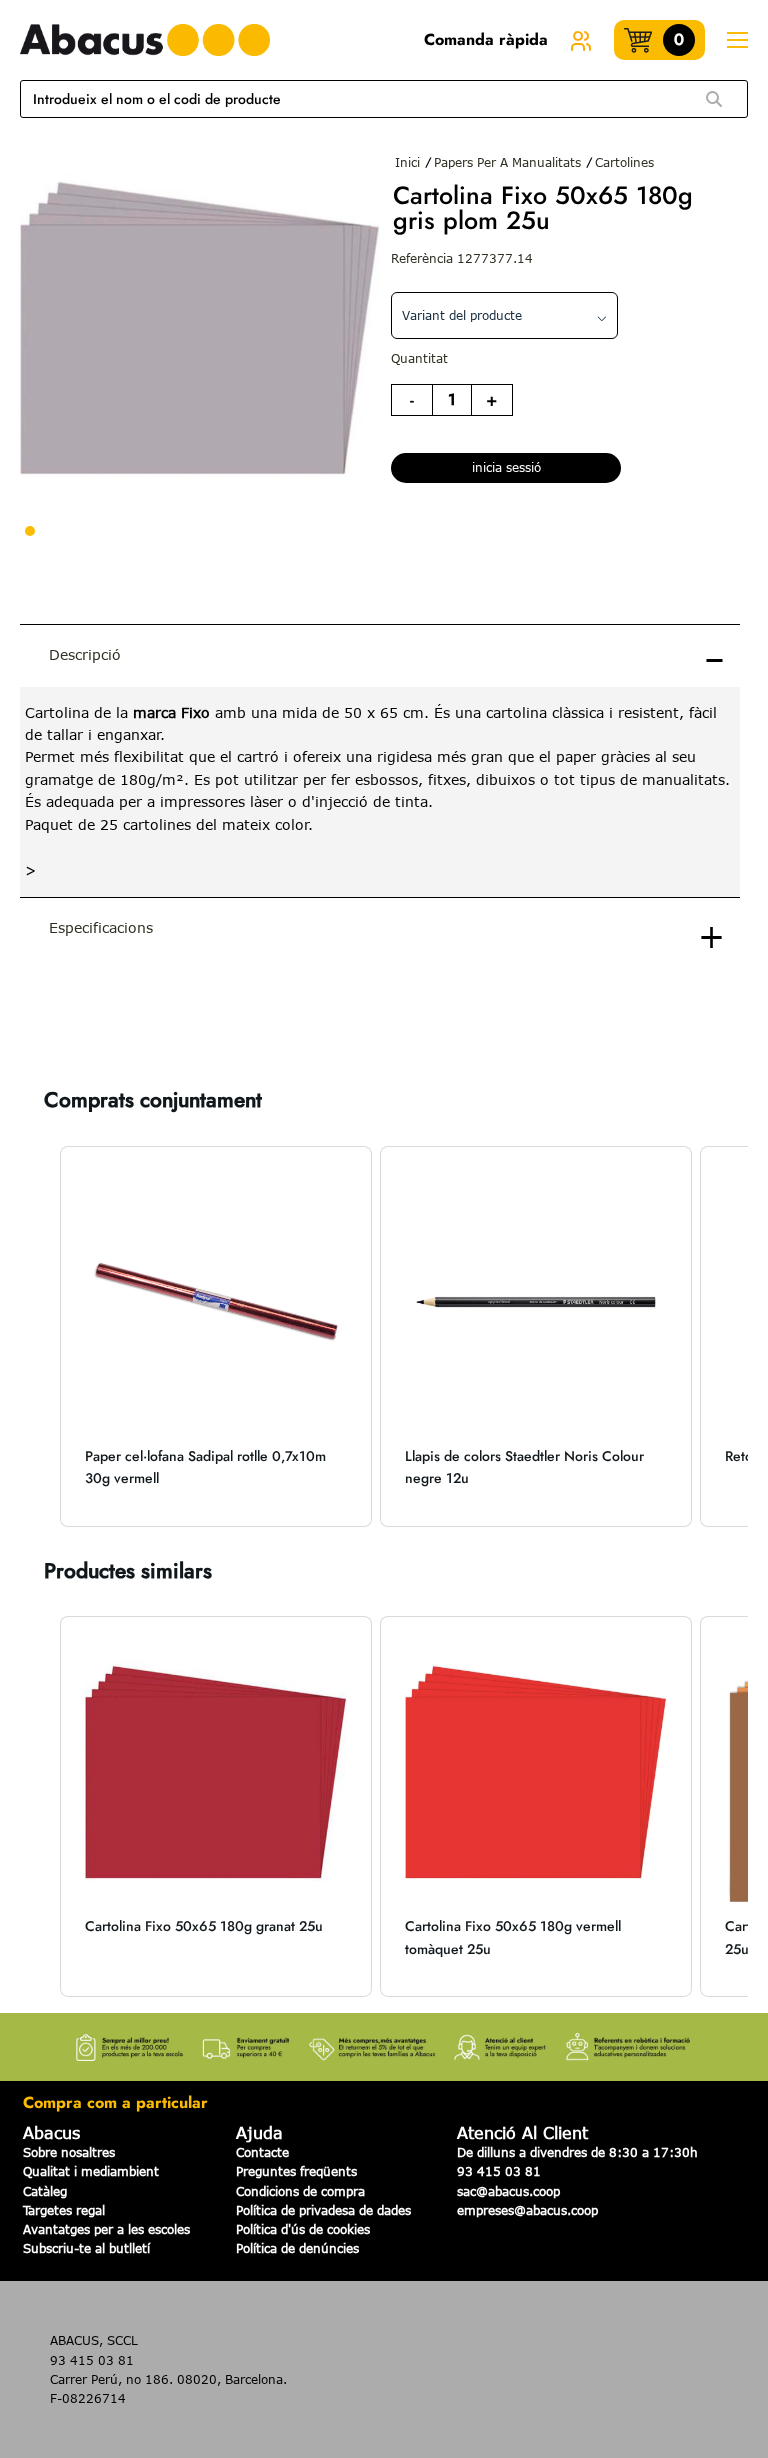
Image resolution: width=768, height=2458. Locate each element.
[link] (581, 40)
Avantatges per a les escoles (106, 2229)
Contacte (262, 2152)
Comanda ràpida (486, 39)
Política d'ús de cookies (303, 2229)
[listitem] (216, 1336)
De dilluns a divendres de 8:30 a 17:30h (577, 2152)
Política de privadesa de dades (323, 2210)
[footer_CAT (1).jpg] (384, 2041)
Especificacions (101, 927)
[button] (40, 1336)
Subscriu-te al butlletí (86, 2248)
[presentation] (380, 792)
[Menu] (737, 40)
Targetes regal (64, 2210)
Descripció (85, 654)
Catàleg (45, 2191)
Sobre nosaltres (69, 2152)
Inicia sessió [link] (506, 467)
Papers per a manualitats (507, 162)
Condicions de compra (300, 2191)
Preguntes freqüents (296, 2171)
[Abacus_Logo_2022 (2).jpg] (145, 40)
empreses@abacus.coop (527, 2210)
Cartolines (624, 162)
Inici (407, 162)
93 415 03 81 (499, 2171)
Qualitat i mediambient (91, 2171)
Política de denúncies (297, 2248)
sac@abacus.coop (508, 2191)
